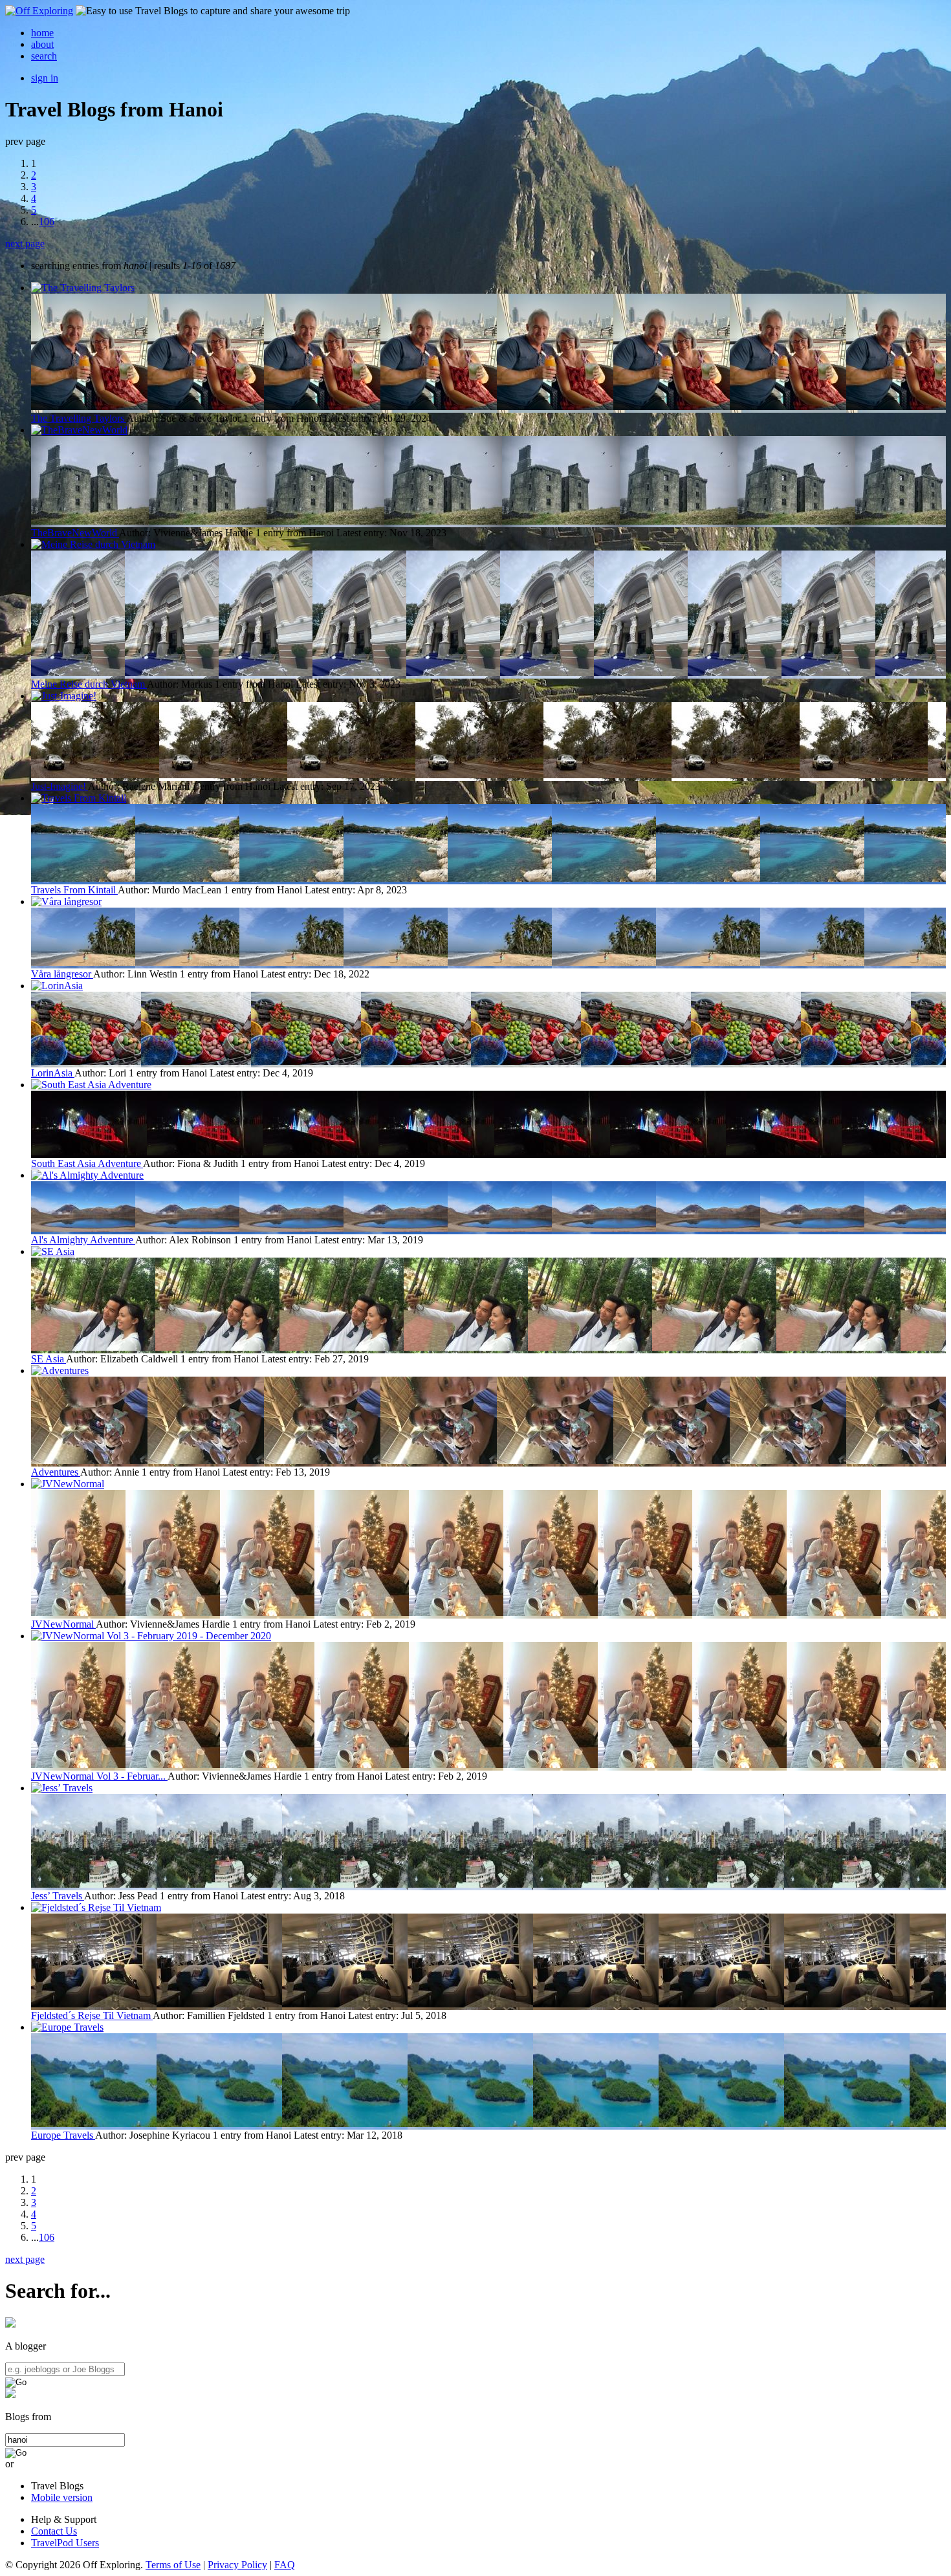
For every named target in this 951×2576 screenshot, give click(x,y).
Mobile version (62, 2497)
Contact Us (54, 2531)
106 (47, 222)
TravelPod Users (65, 2543)
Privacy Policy (237, 2565)
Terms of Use (173, 2565)
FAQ (285, 2565)
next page (25, 244)
